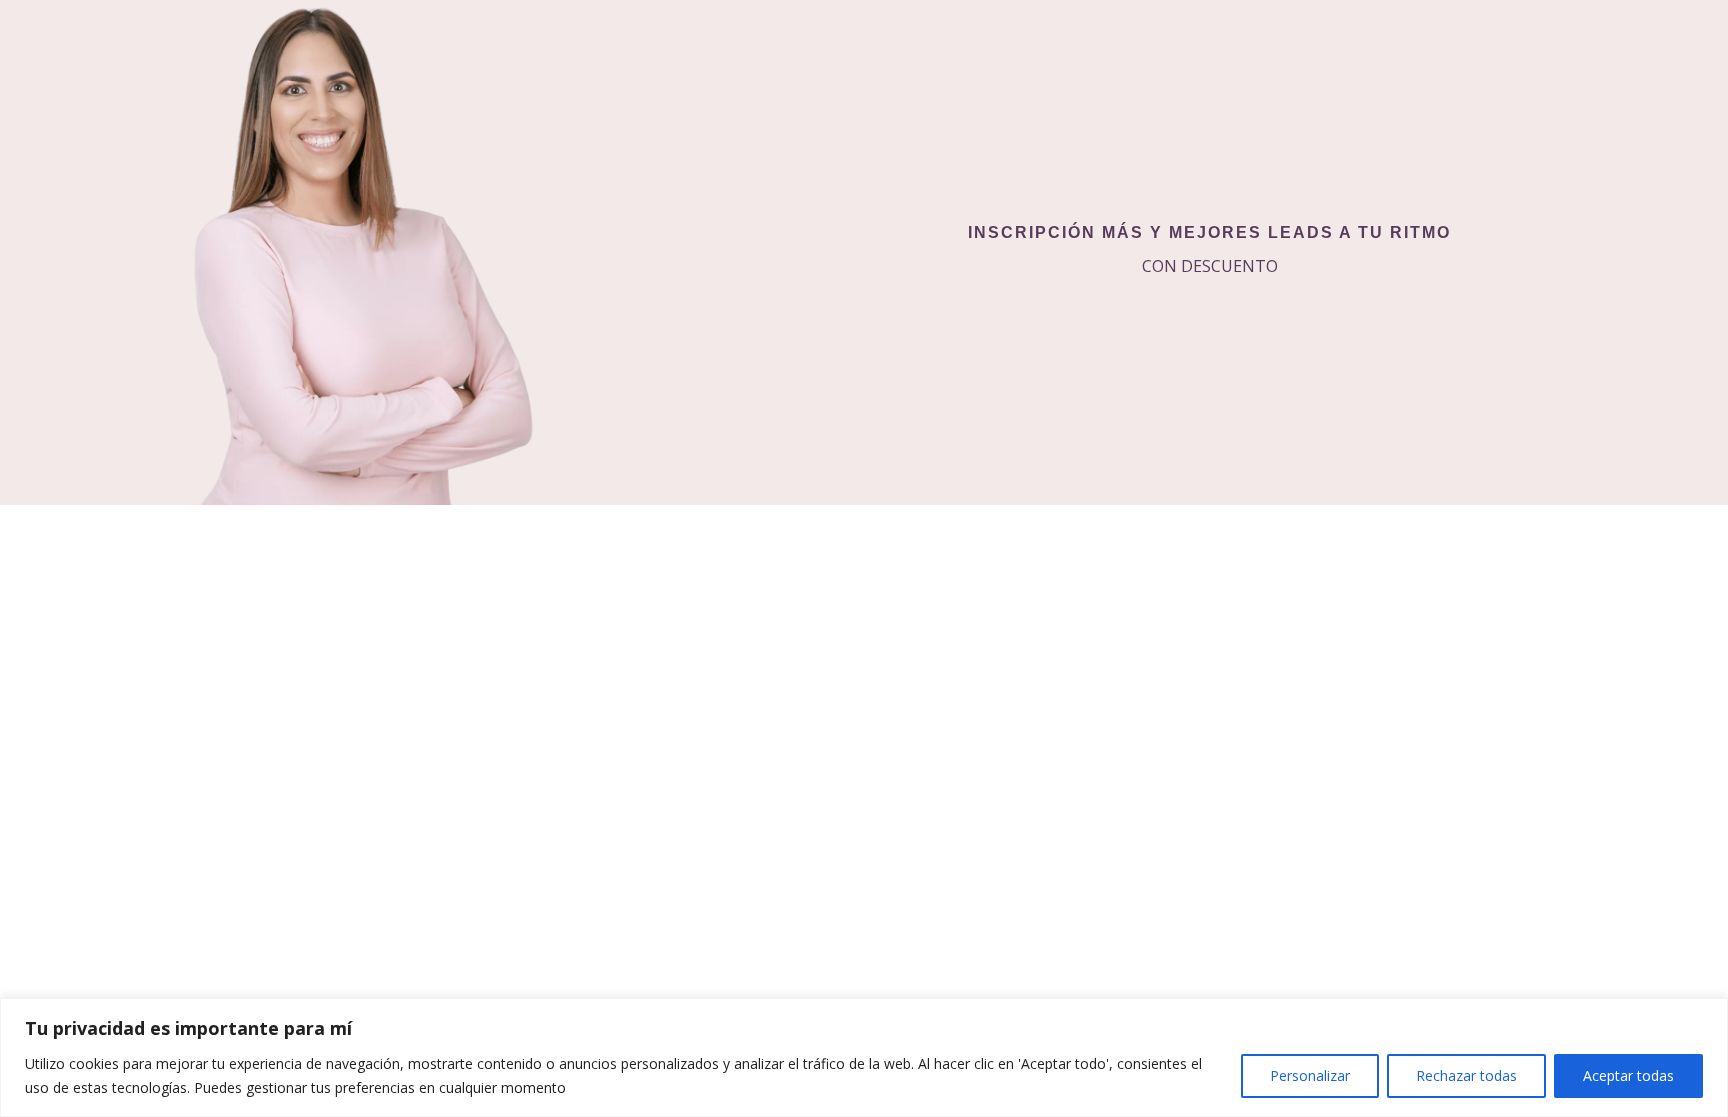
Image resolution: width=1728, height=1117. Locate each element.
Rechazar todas (1466, 1075)
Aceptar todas (1628, 1075)
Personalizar (1310, 1075)
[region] (864, 1057)
